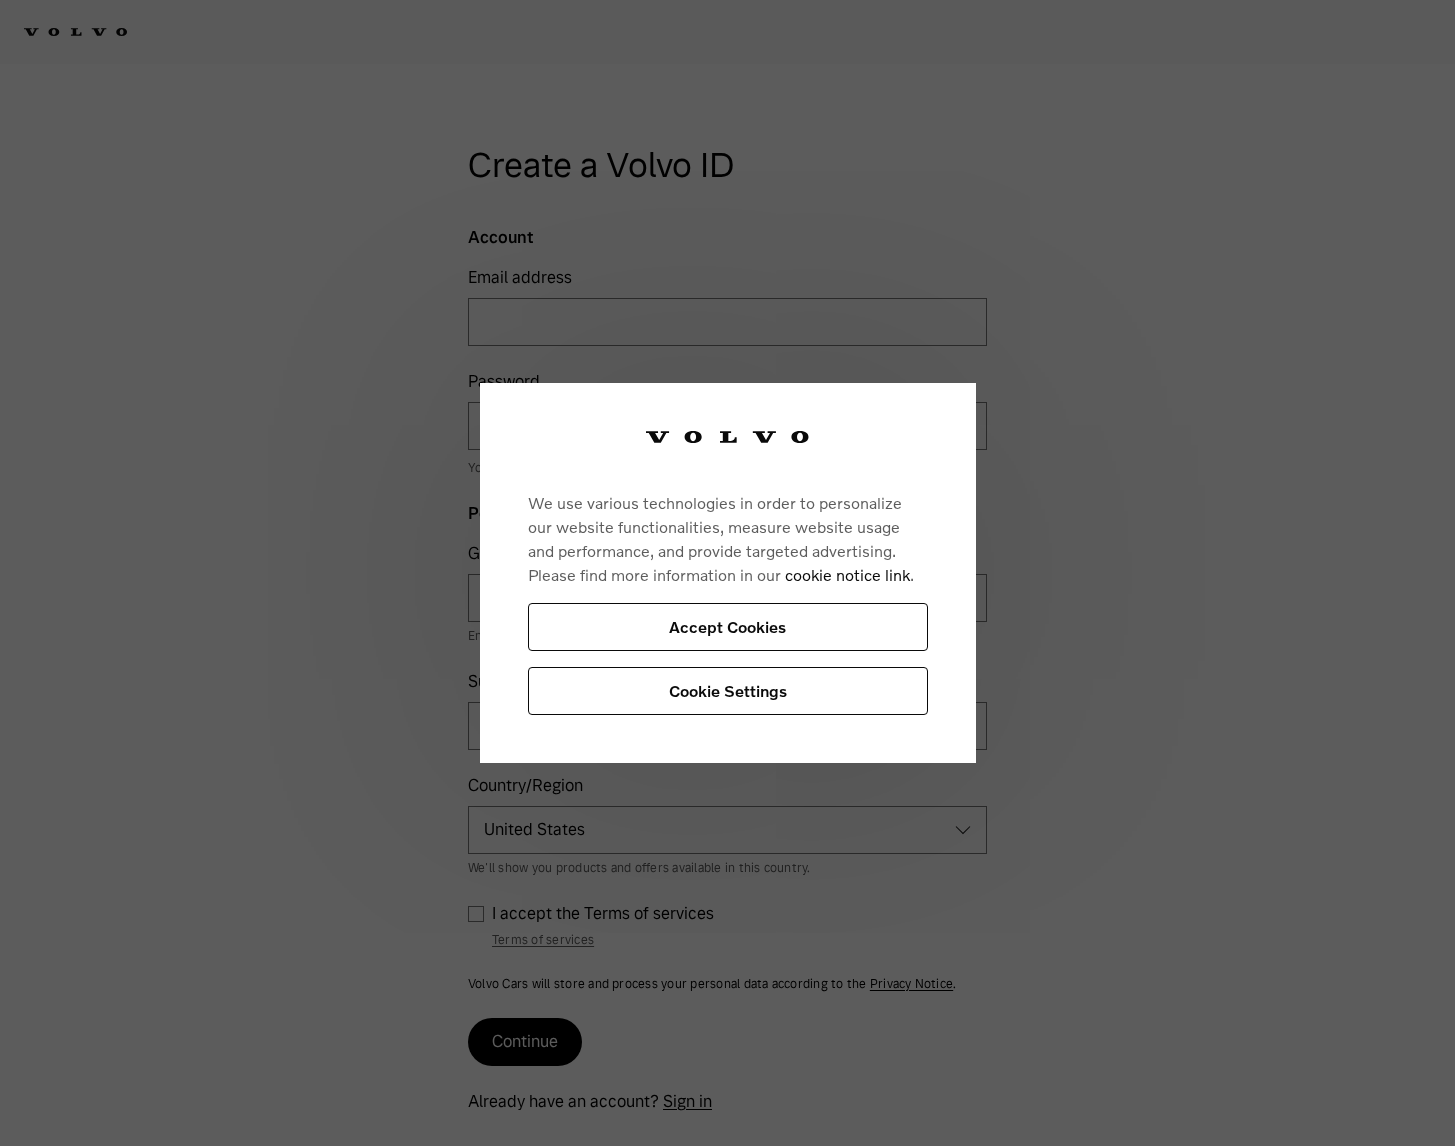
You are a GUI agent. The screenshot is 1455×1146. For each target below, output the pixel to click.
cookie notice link (847, 574)
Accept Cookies (727, 626)
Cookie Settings (728, 690)
